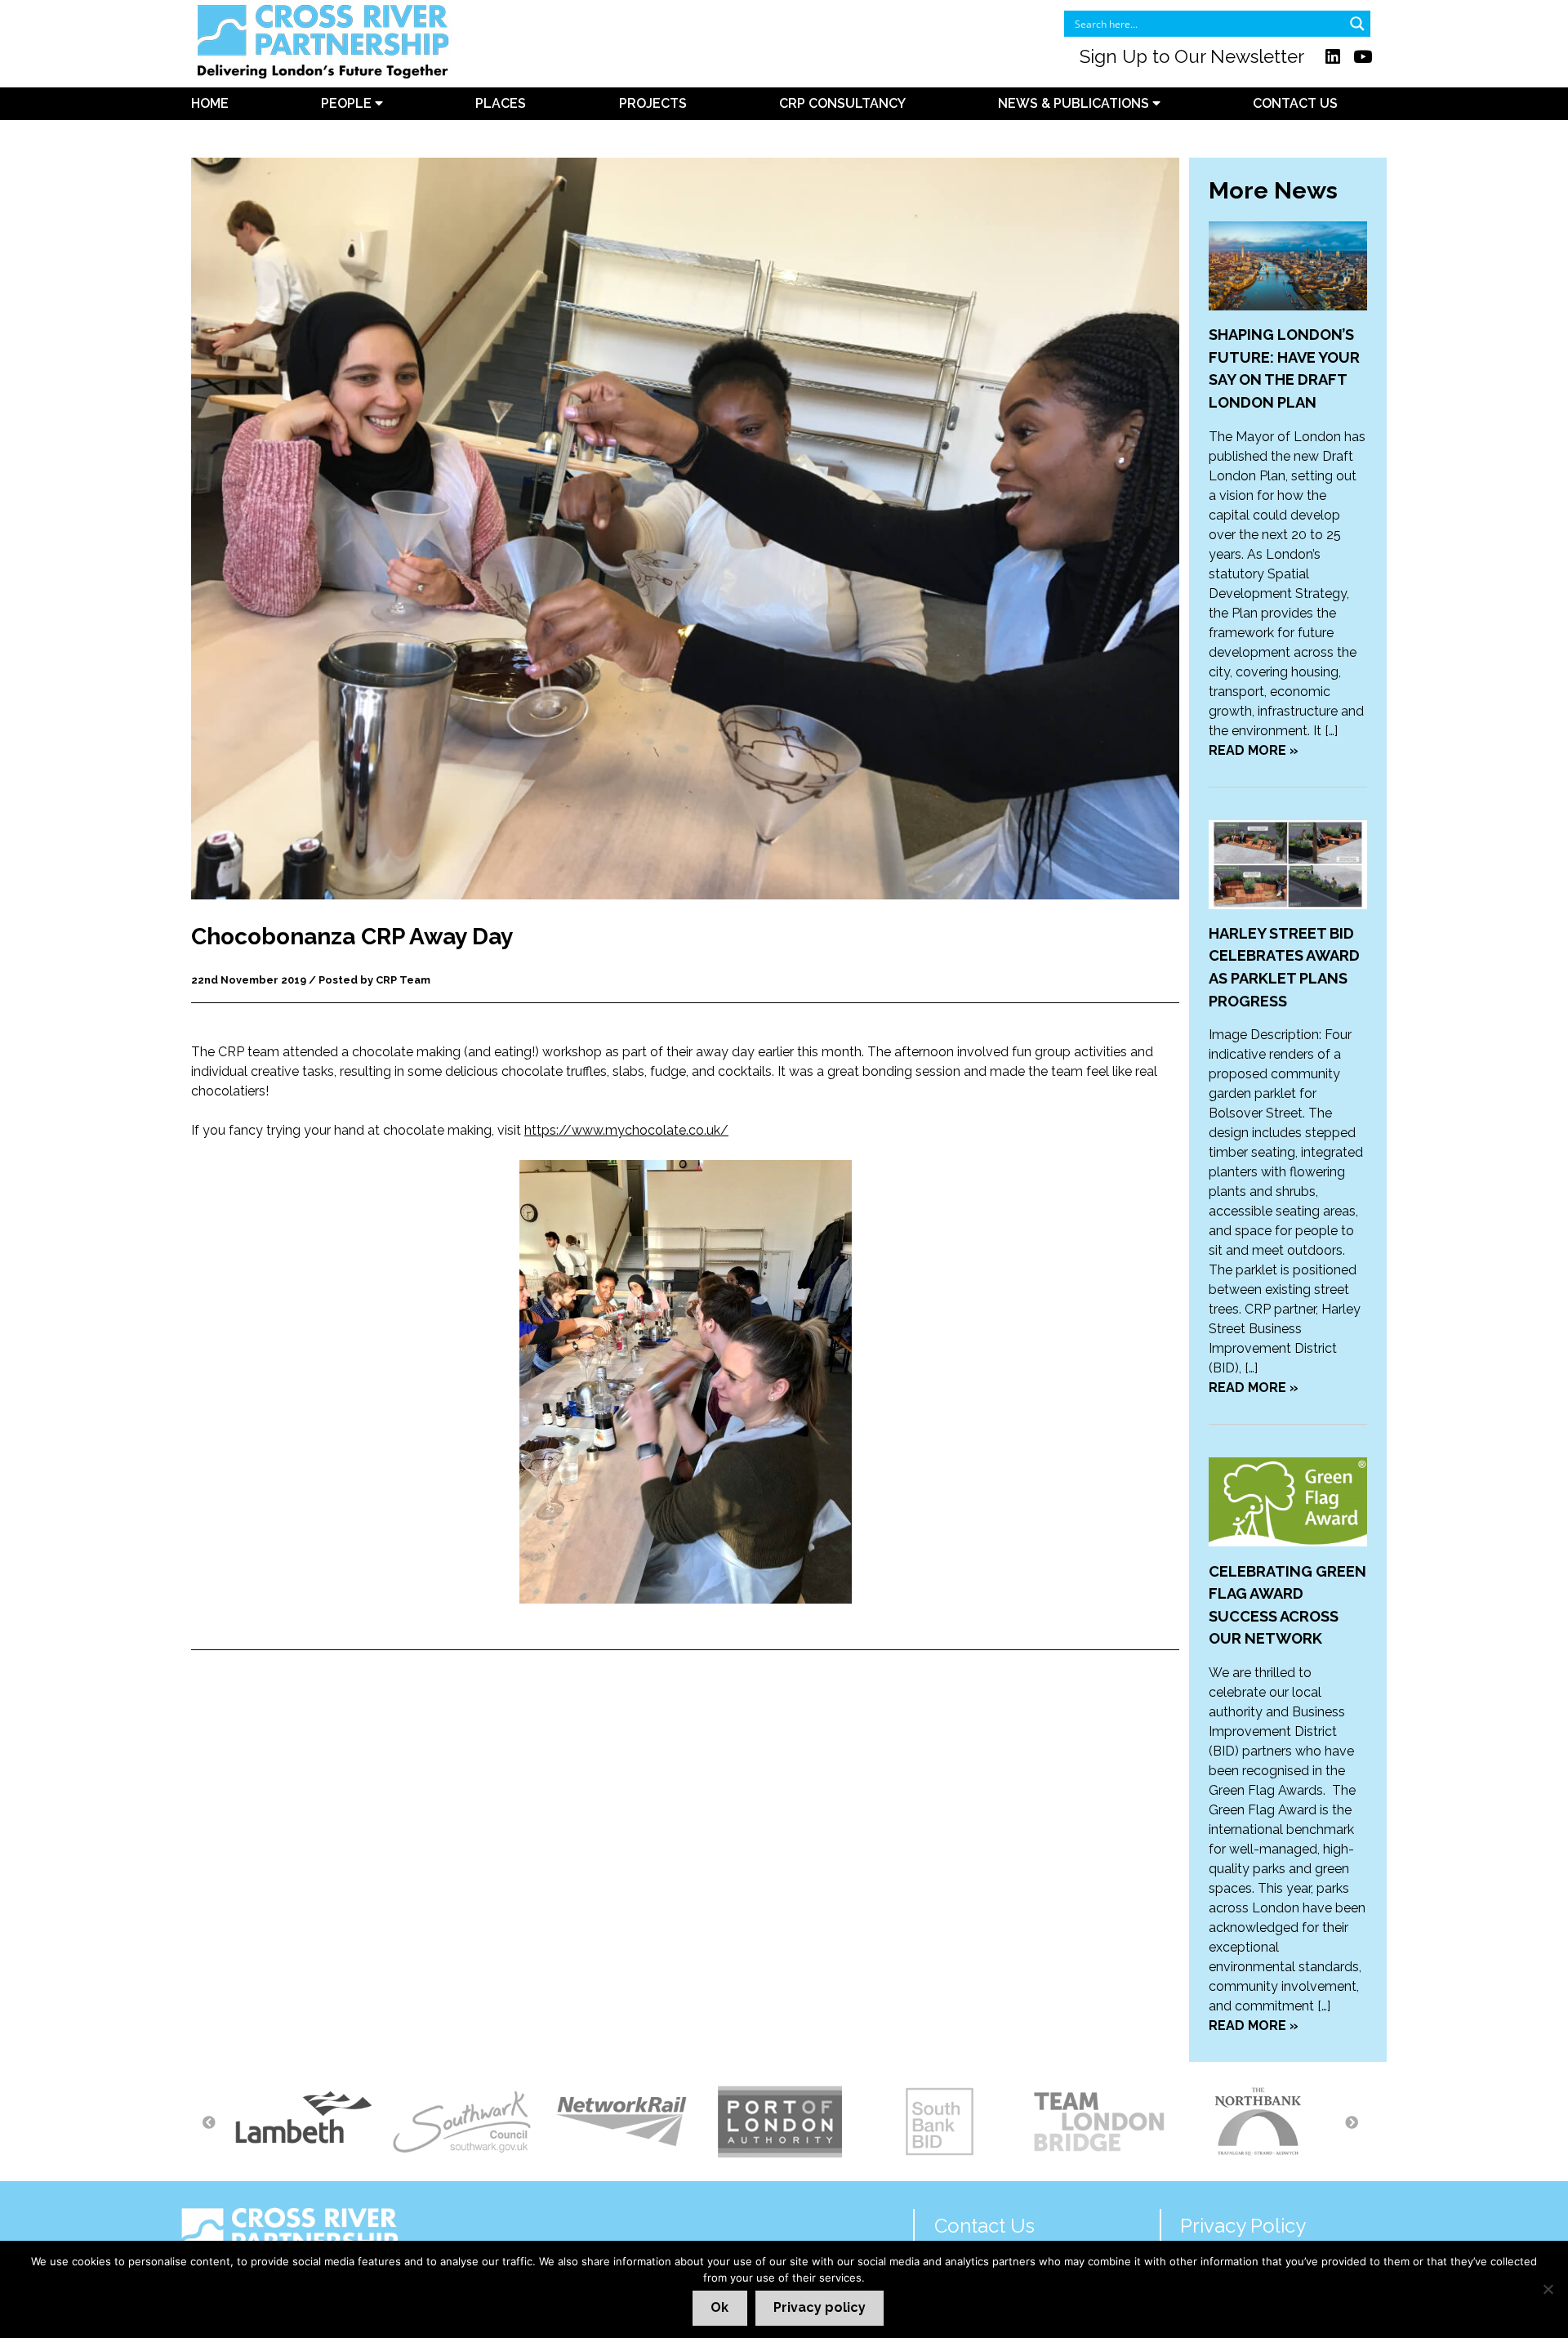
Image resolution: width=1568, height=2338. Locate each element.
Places (501, 103)
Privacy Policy (1243, 2226)
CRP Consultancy (842, 103)
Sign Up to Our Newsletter (1192, 56)
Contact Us (1295, 103)
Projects (653, 103)
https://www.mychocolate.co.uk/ (626, 1130)
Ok (719, 2307)
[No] (1548, 2289)
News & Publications (1075, 103)
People (348, 103)
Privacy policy (820, 2307)
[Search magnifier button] (1357, 24)
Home (210, 103)
